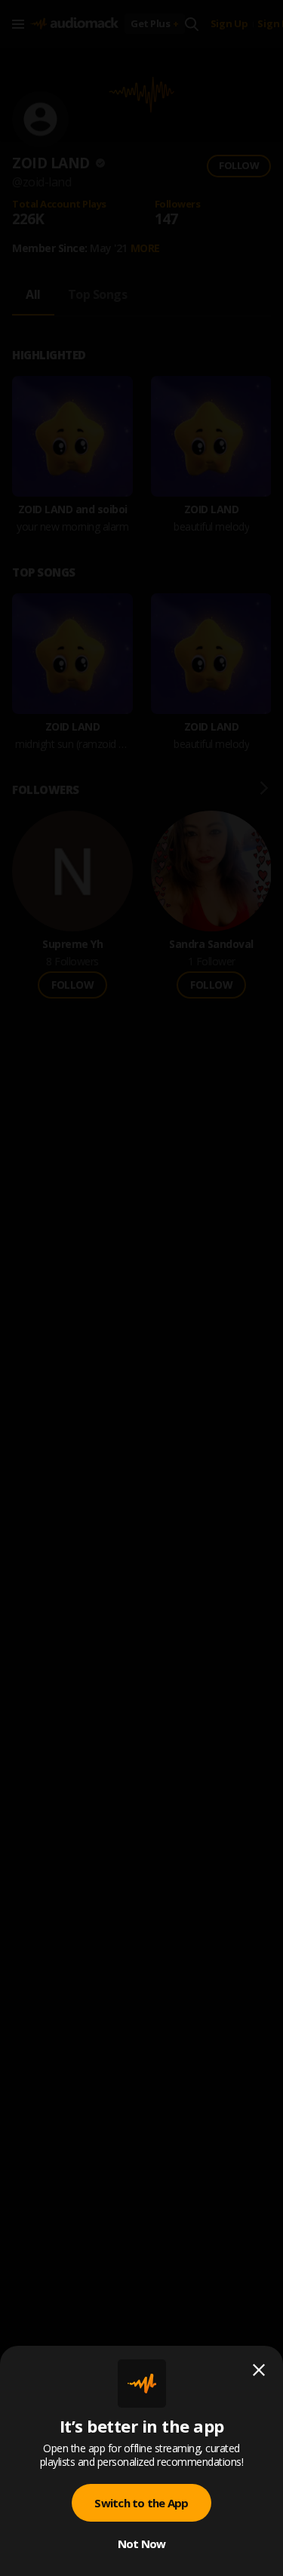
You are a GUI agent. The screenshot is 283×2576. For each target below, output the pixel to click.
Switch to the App (141, 2503)
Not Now (142, 2544)
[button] (141, 1288)
